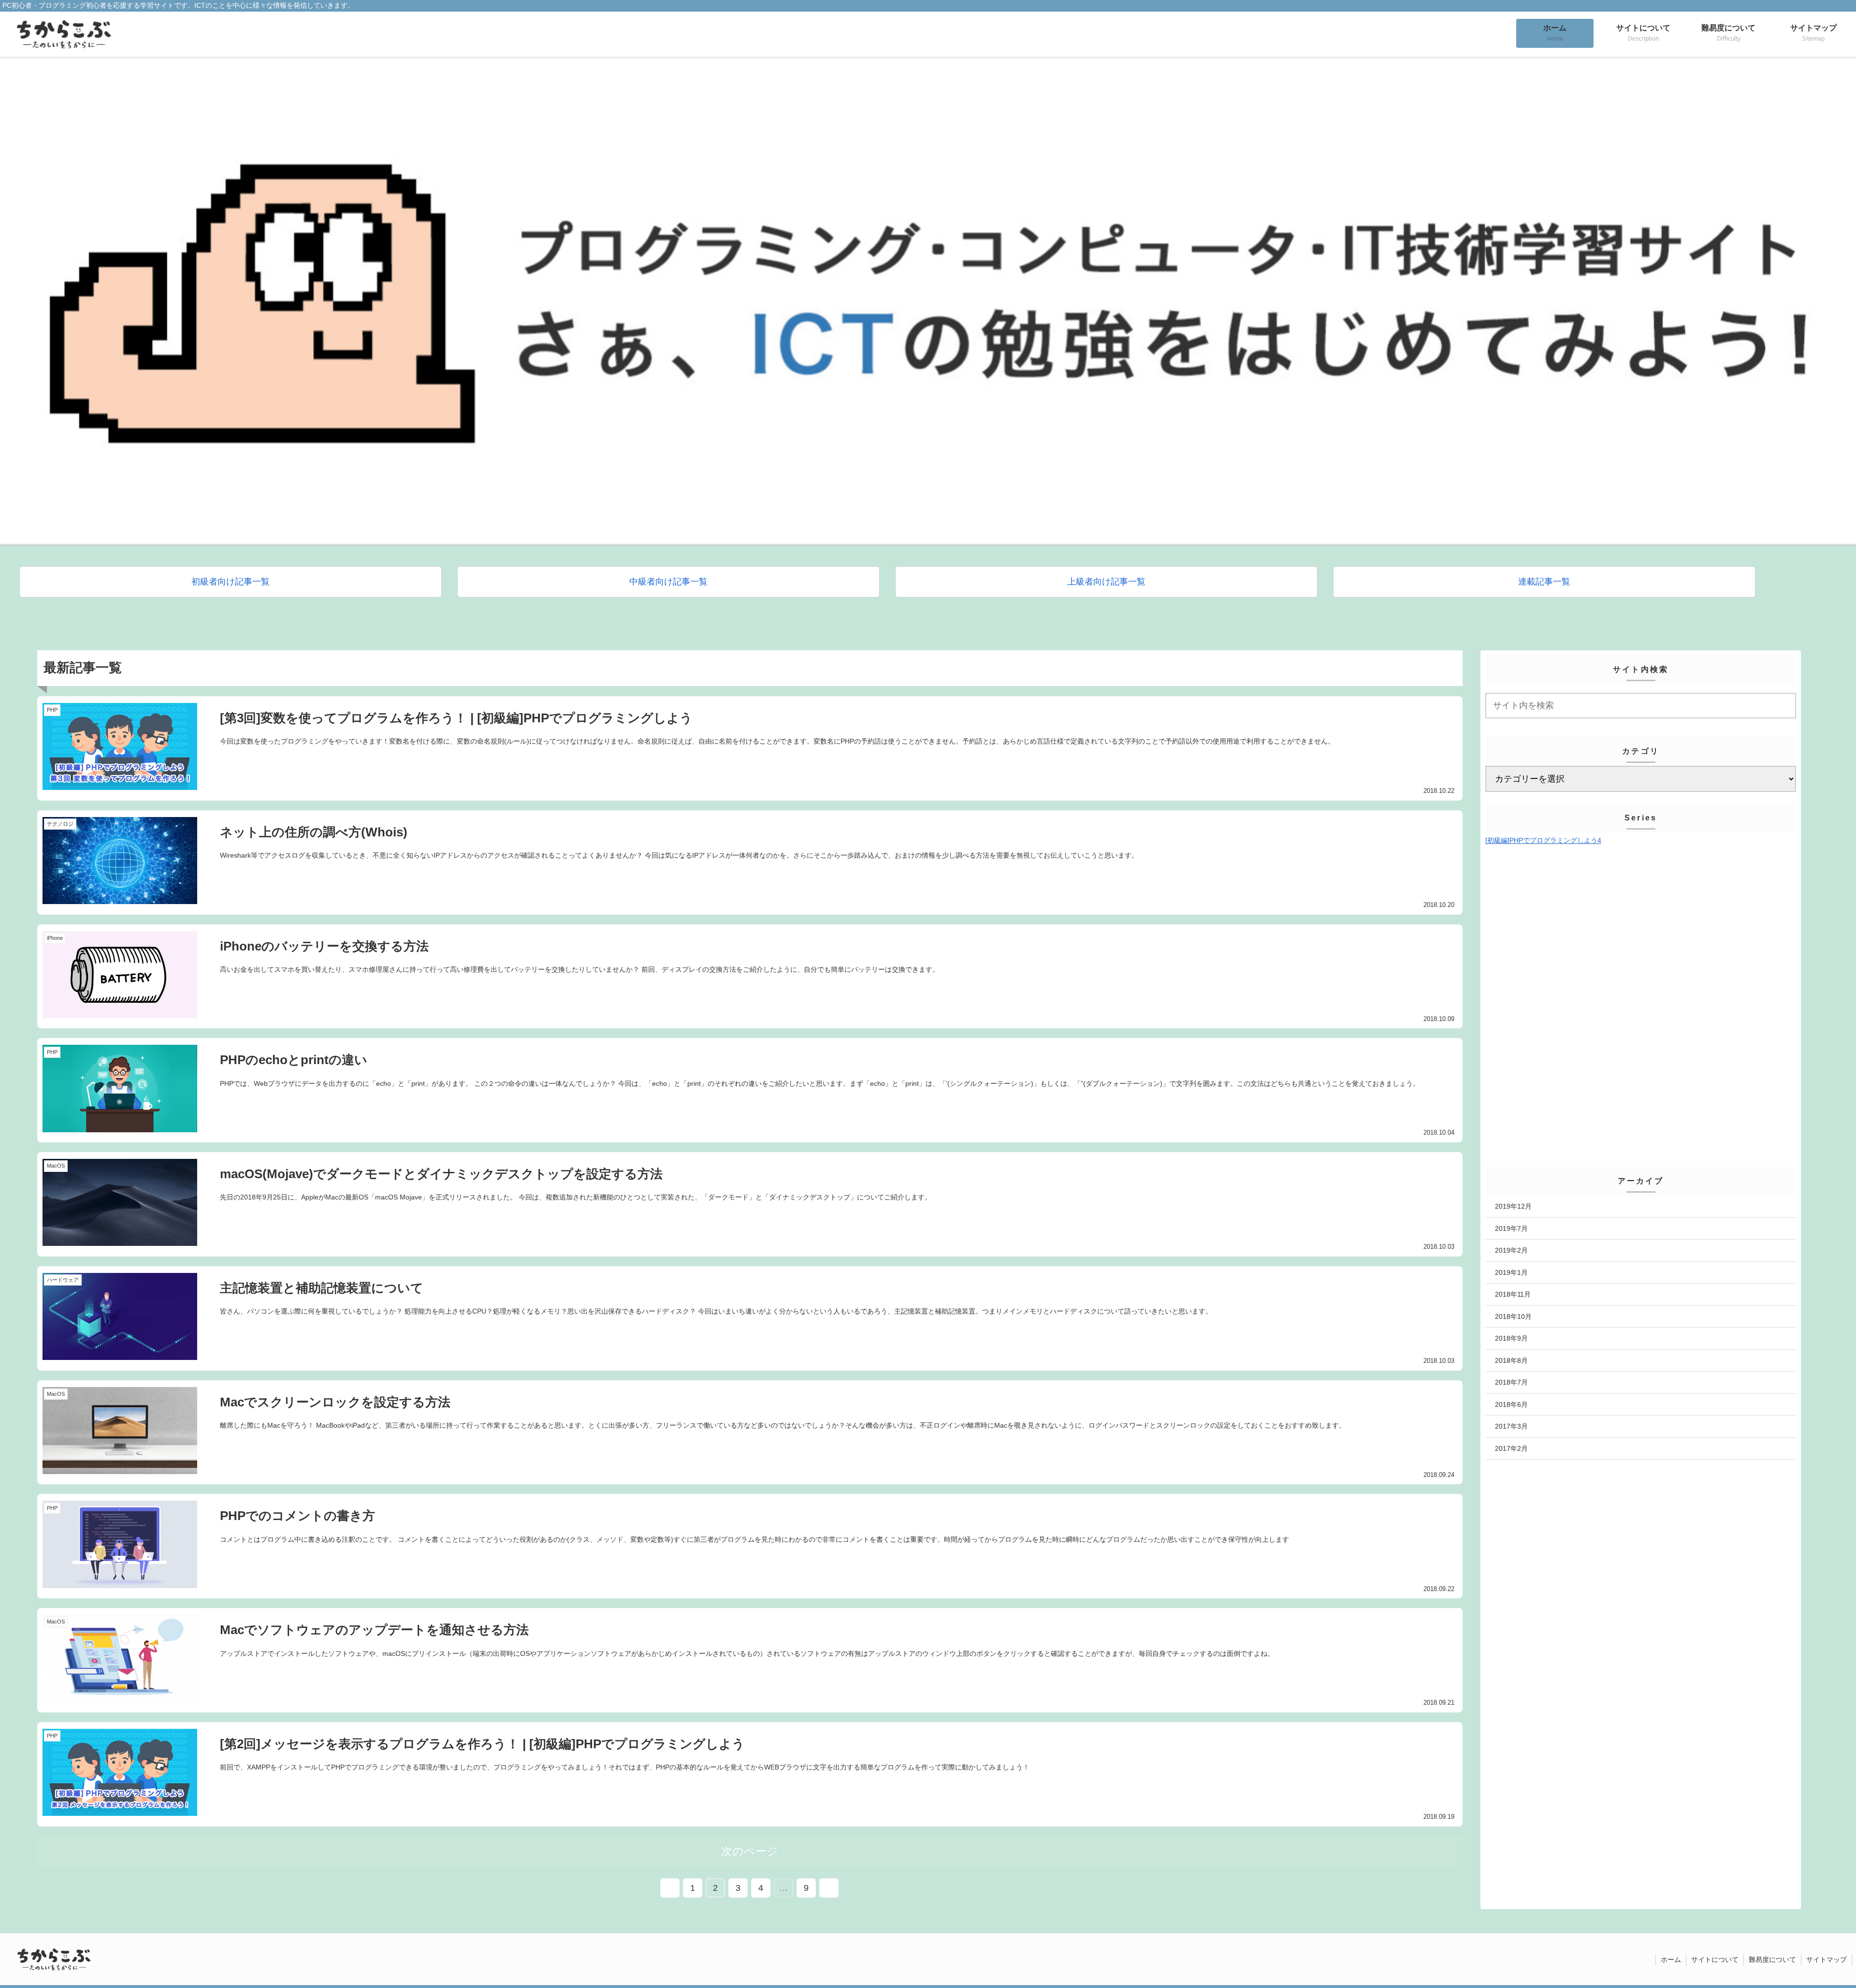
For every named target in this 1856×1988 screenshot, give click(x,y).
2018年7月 (1511, 1382)
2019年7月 (1511, 1228)
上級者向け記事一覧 (1106, 582)
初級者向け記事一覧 (231, 582)
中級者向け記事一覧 (668, 582)
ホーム (1671, 1959)
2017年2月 (1511, 1448)
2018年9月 (1511, 1338)
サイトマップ (1827, 1959)
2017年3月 (1511, 1426)
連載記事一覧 (1544, 582)
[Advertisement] (1641, 927)
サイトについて (1715, 1959)
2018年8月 (1511, 1360)
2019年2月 (1511, 1250)
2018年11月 (1513, 1294)
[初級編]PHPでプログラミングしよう (1543, 840)
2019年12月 (1513, 1206)
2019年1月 (1511, 1272)
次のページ (750, 1851)
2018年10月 (1513, 1316)
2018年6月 (1511, 1404)
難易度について (1772, 1959)
